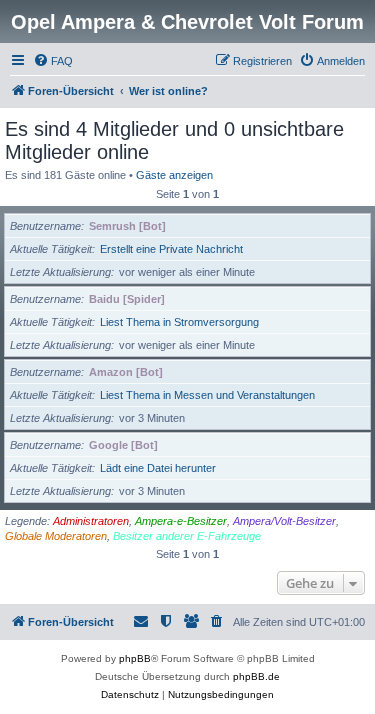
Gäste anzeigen (174, 175)
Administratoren (91, 521)
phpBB (135, 658)
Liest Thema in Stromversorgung (179, 322)
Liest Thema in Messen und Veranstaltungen (207, 395)
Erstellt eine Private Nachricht (171, 249)
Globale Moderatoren (56, 536)
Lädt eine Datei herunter (158, 468)
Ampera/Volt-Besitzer (284, 521)
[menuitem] (53, 61)
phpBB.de (256, 676)
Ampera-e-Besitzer (181, 521)
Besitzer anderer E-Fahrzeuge (187, 536)
